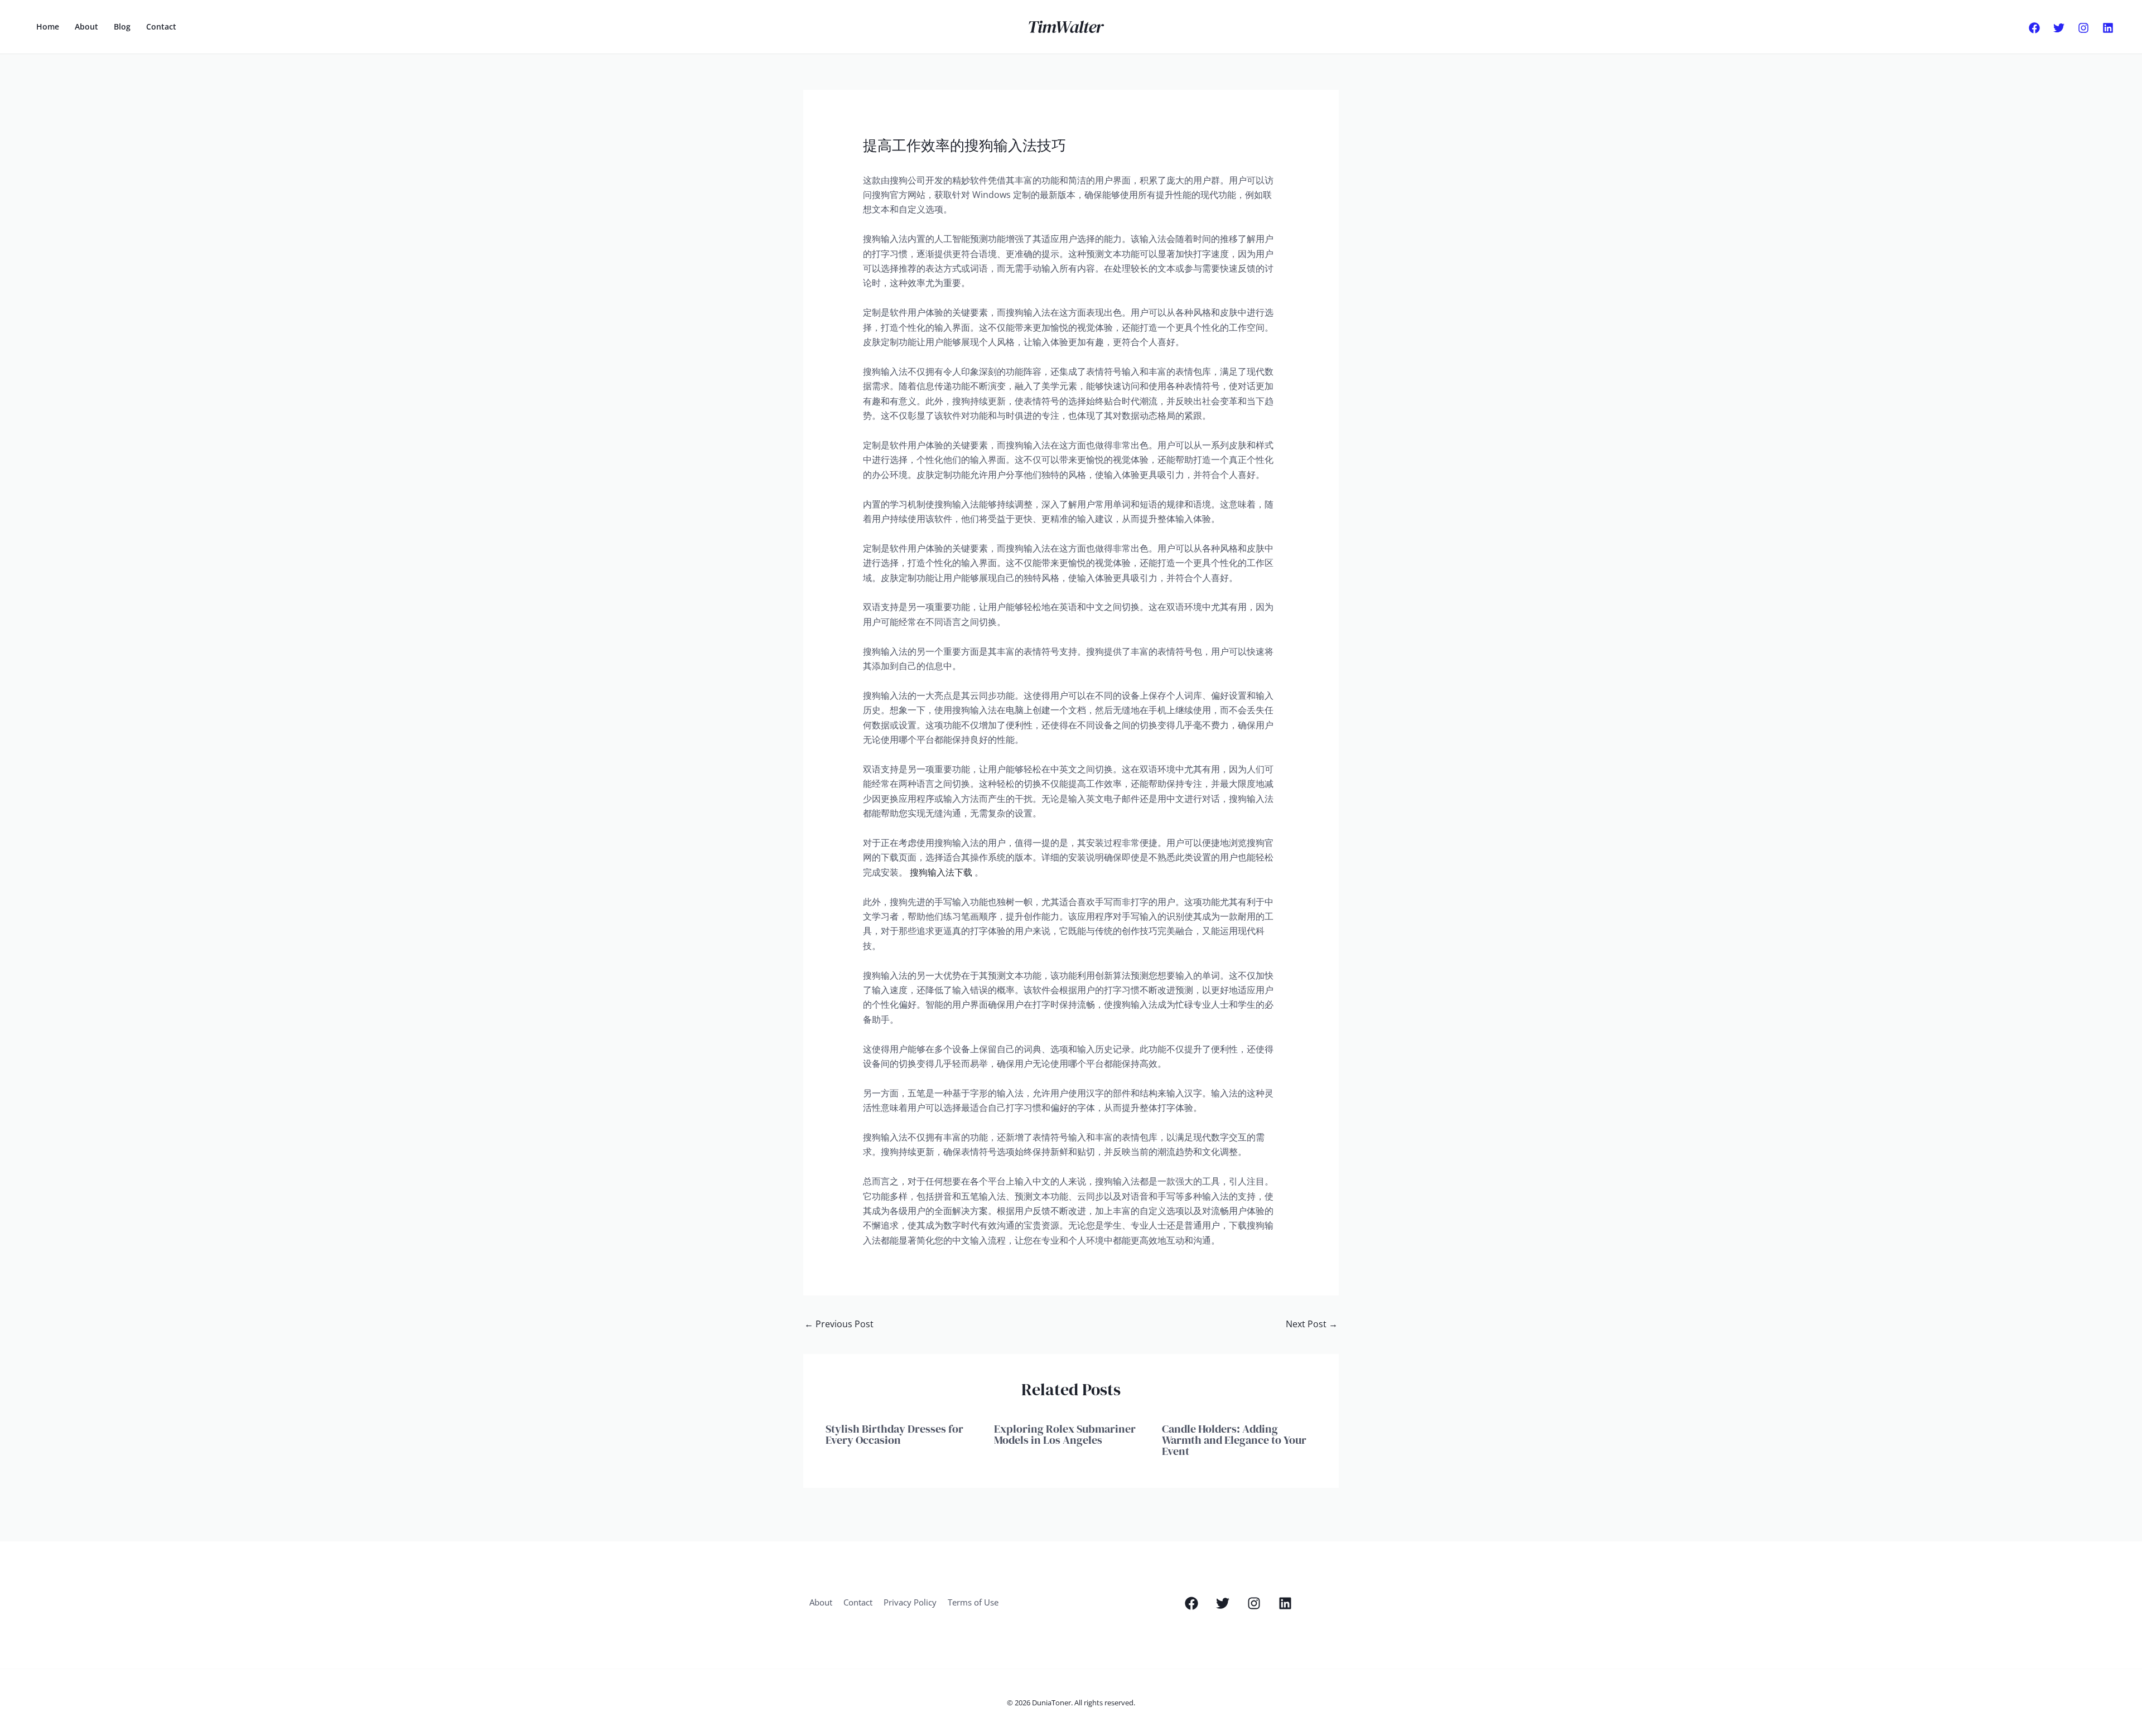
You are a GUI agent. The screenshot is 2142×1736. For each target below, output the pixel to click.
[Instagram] (2083, 28)
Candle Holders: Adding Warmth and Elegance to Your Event (1234, 1440)
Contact (161, 26)
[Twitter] (2059, 28)
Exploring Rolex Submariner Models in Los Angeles (1065, 1434)
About (86, 26)
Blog (122, 26)
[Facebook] (2034, 28)
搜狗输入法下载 (941, 872)
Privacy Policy (910, 1602)
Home (48, 26)
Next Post (1312, 1324)
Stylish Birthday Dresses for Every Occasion (894, 1434)
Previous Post (839, 1324)
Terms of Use (973, 1602)
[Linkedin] (2108, 28)
